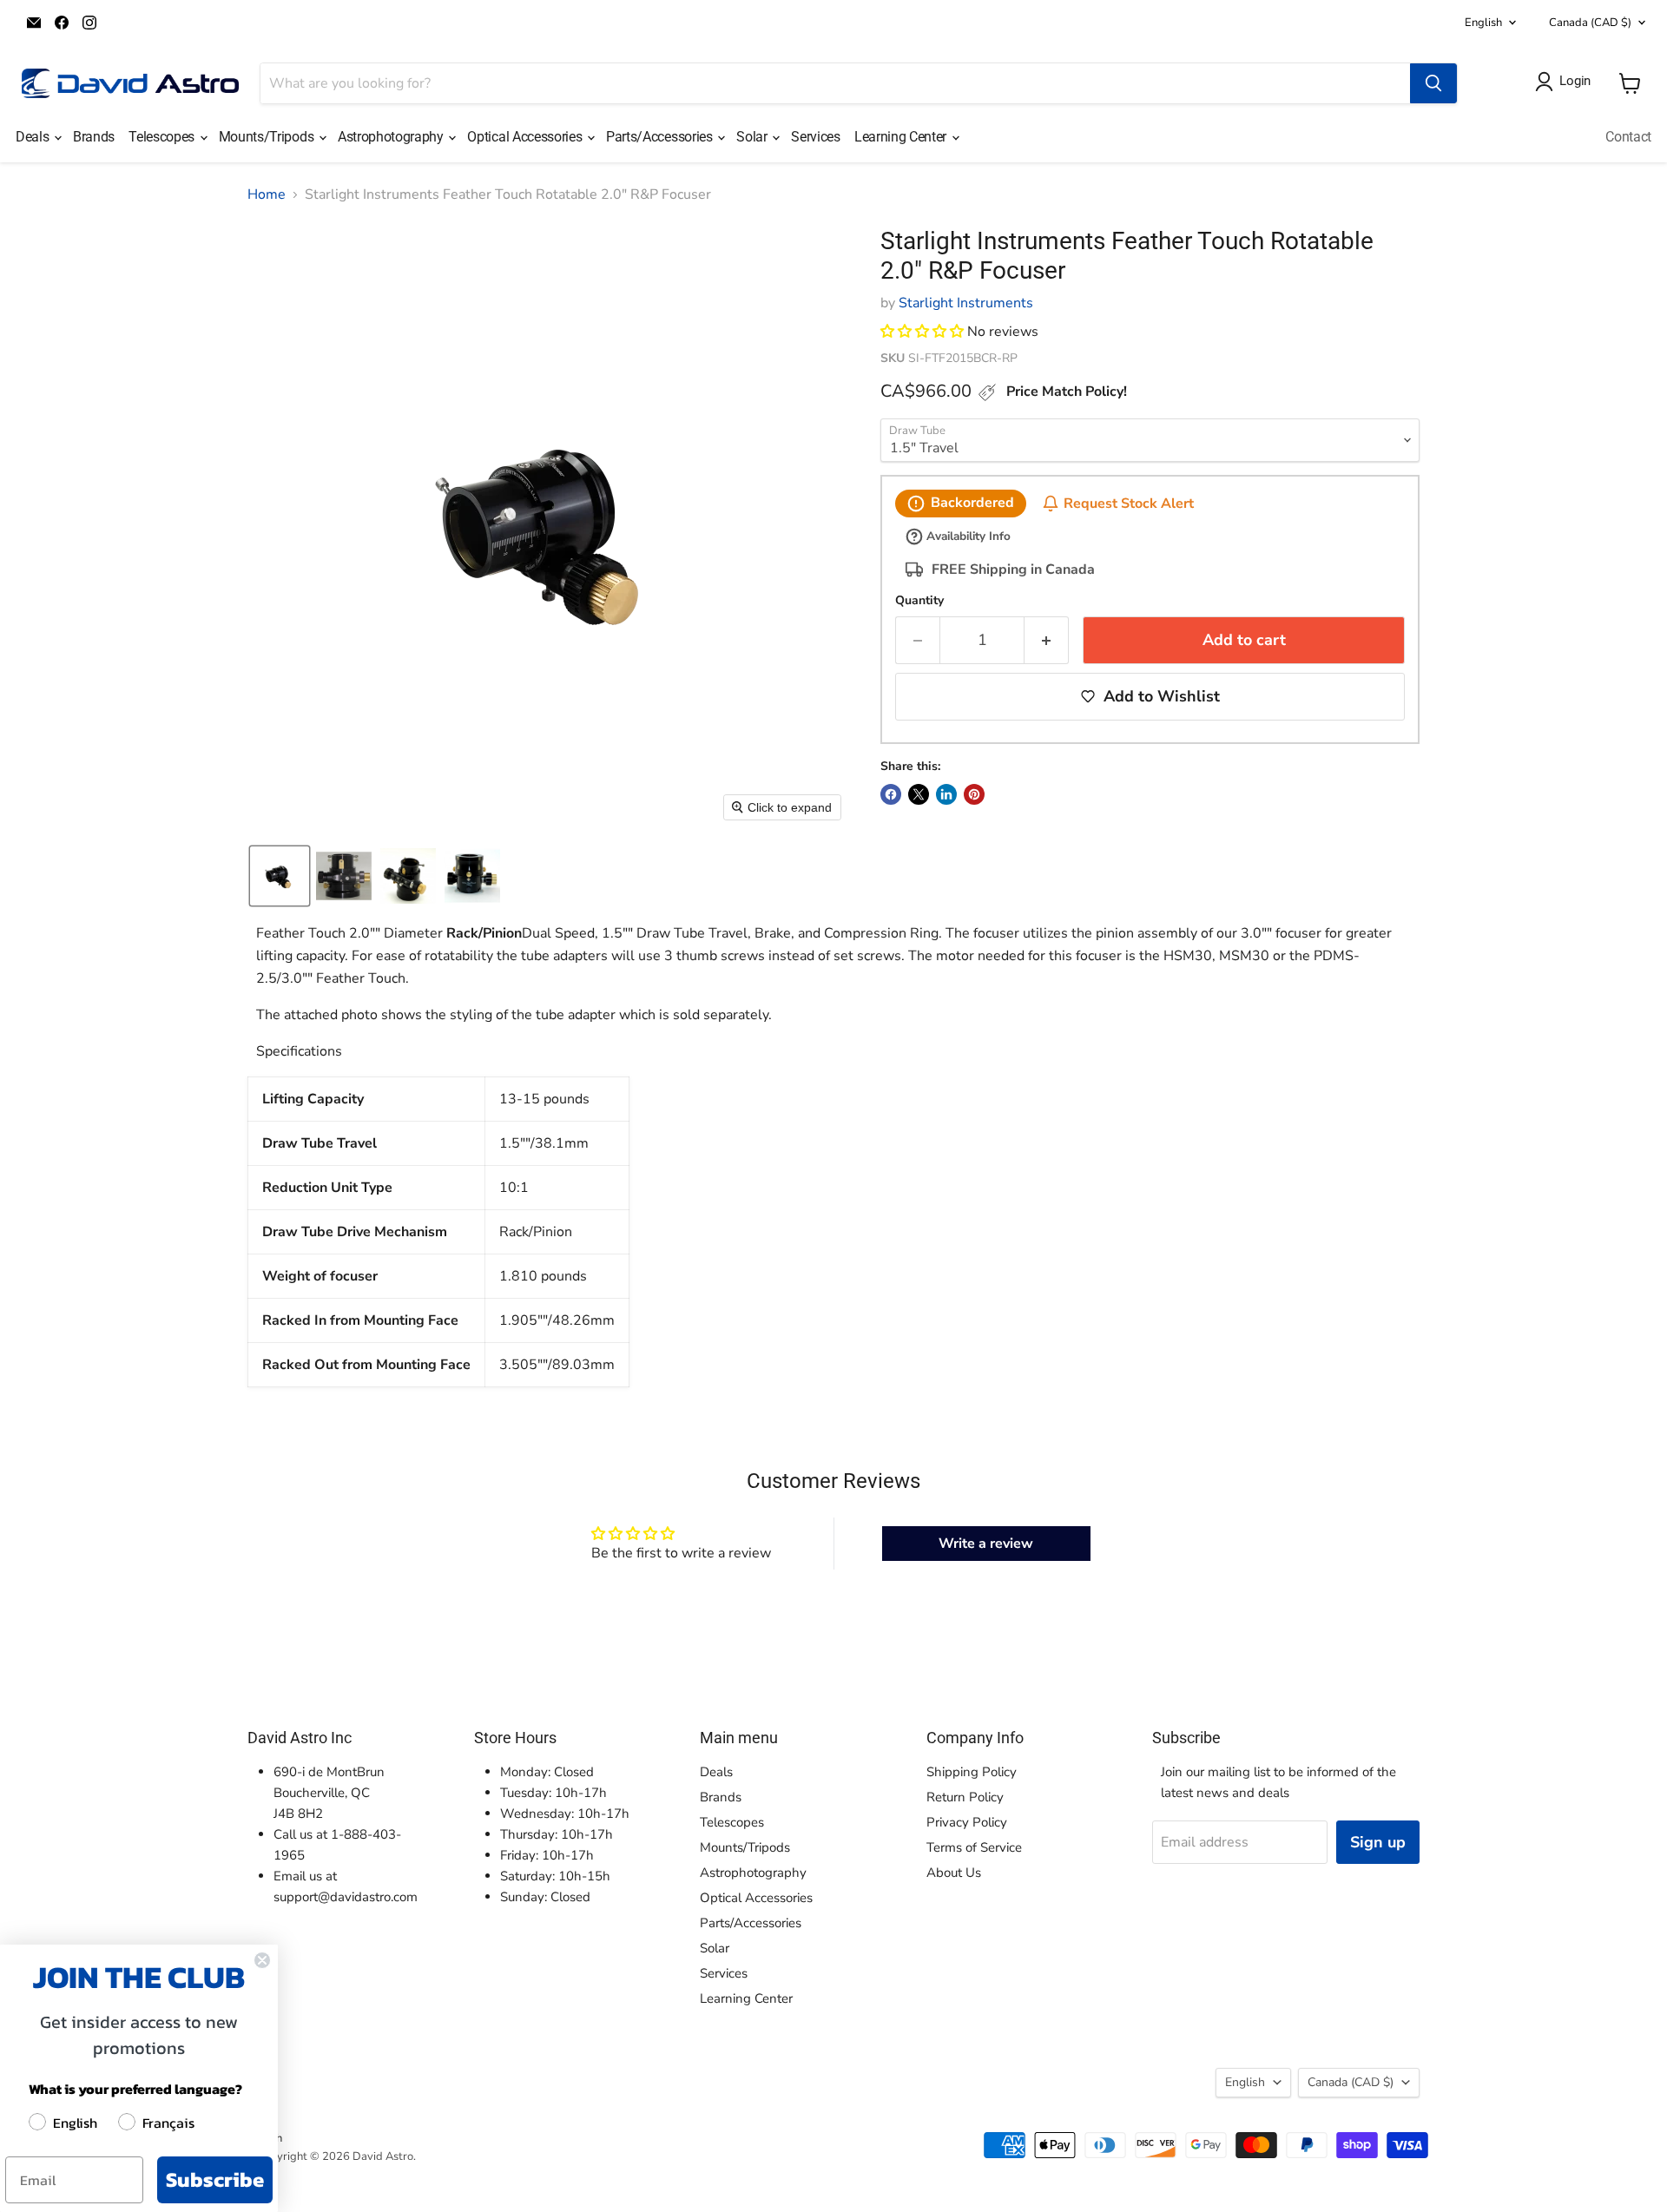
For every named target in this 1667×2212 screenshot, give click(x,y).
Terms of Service (974, 1847)
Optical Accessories (526, 137)
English (1483, 23)
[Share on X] (919, 794)
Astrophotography (392, 137)
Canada (1590, 23)
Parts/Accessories (661, 137)
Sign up (1378, 1842)
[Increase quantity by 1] (1047, 640)
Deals (34, 137)
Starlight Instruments (966, 303)
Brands (94, 137)
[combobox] (835, 83)
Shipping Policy (972, 1772)
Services (815, 137)
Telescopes (163, 137)
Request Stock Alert (1129, 504)
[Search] (1433, 83)
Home (267, 194)
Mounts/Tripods (268, 137)
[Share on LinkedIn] (946, 794)
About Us (954, 1873)
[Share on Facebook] (891, 794)
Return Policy (965, 1797)
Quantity (919, 601)
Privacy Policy (967, 1822)
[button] (280, 876)
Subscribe (215, 2179)
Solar (753, 137)
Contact (1628, 137)
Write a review (986, 1544)
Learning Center (902, 137)
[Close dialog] (262, 1960)
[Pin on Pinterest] (974, 794)
